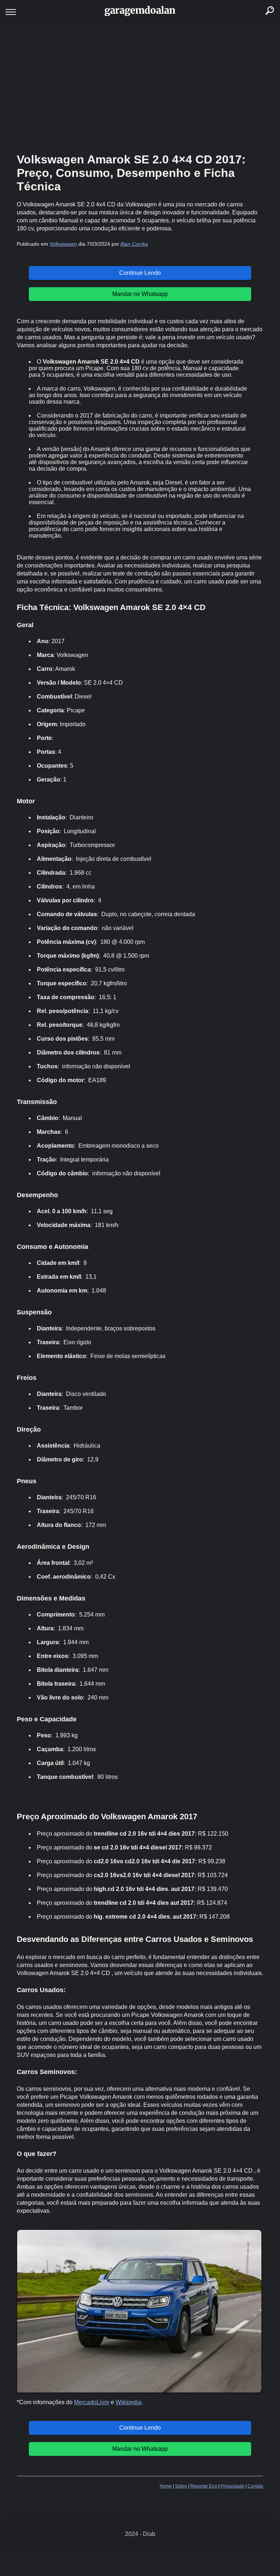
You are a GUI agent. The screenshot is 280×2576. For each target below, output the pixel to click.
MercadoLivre (92, 2402)
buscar (262, 2)
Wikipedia (129, 2402)
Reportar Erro (204, 2486)
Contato (255, 2486)
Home (166, 2486)
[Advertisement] (140, 87)
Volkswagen (63, 244)
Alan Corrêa (134, 244)
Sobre (181, 2486)
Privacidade (232, 2486)
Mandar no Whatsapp (140, 294)
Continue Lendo (140, 273)
